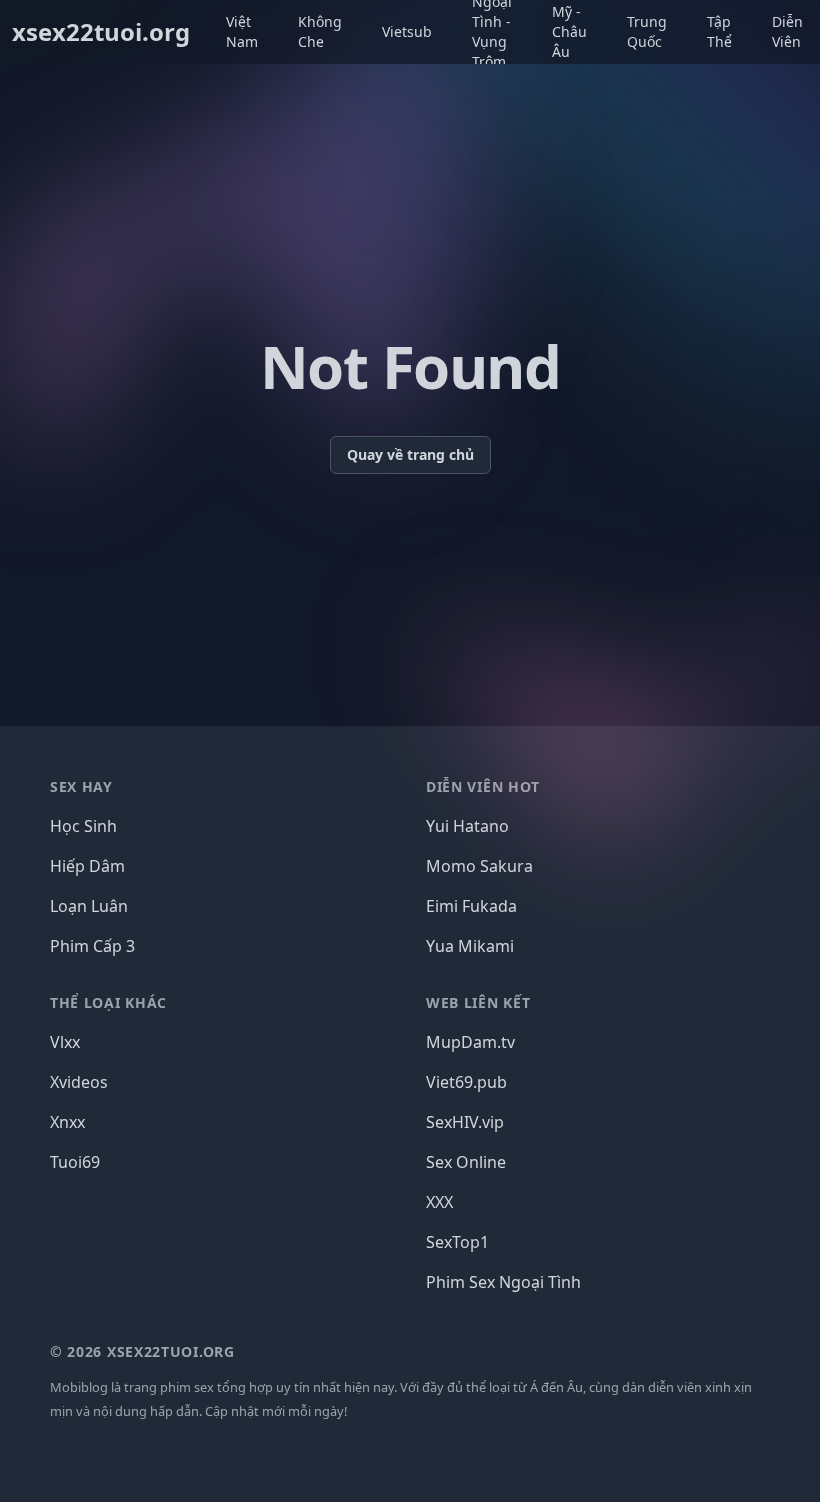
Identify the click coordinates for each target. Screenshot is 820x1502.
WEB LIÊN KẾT (478, 1002)
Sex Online (466, 1162)
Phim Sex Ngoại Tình (503, 1282)
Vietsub (407, 31)
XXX (439, 1202)
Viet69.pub (466, 1082)
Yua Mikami (470, 946)
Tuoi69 (75, 1162)
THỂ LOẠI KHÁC (108, 1002)
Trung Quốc (647, 31)
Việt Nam (242, 31)
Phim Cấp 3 (92, 946)
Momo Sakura (479, 866)
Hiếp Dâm (87, 866)
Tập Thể (719, 31)
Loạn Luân (89, 906)
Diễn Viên (787, 31)
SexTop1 (457, 1242)
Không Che (320, 31)
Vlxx (65, 1042)
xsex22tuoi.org (101, 32)
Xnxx (67, 1122)
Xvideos (79, 1082)
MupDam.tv (470, 1042)
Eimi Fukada (471, 906)
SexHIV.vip (465, 1122)
